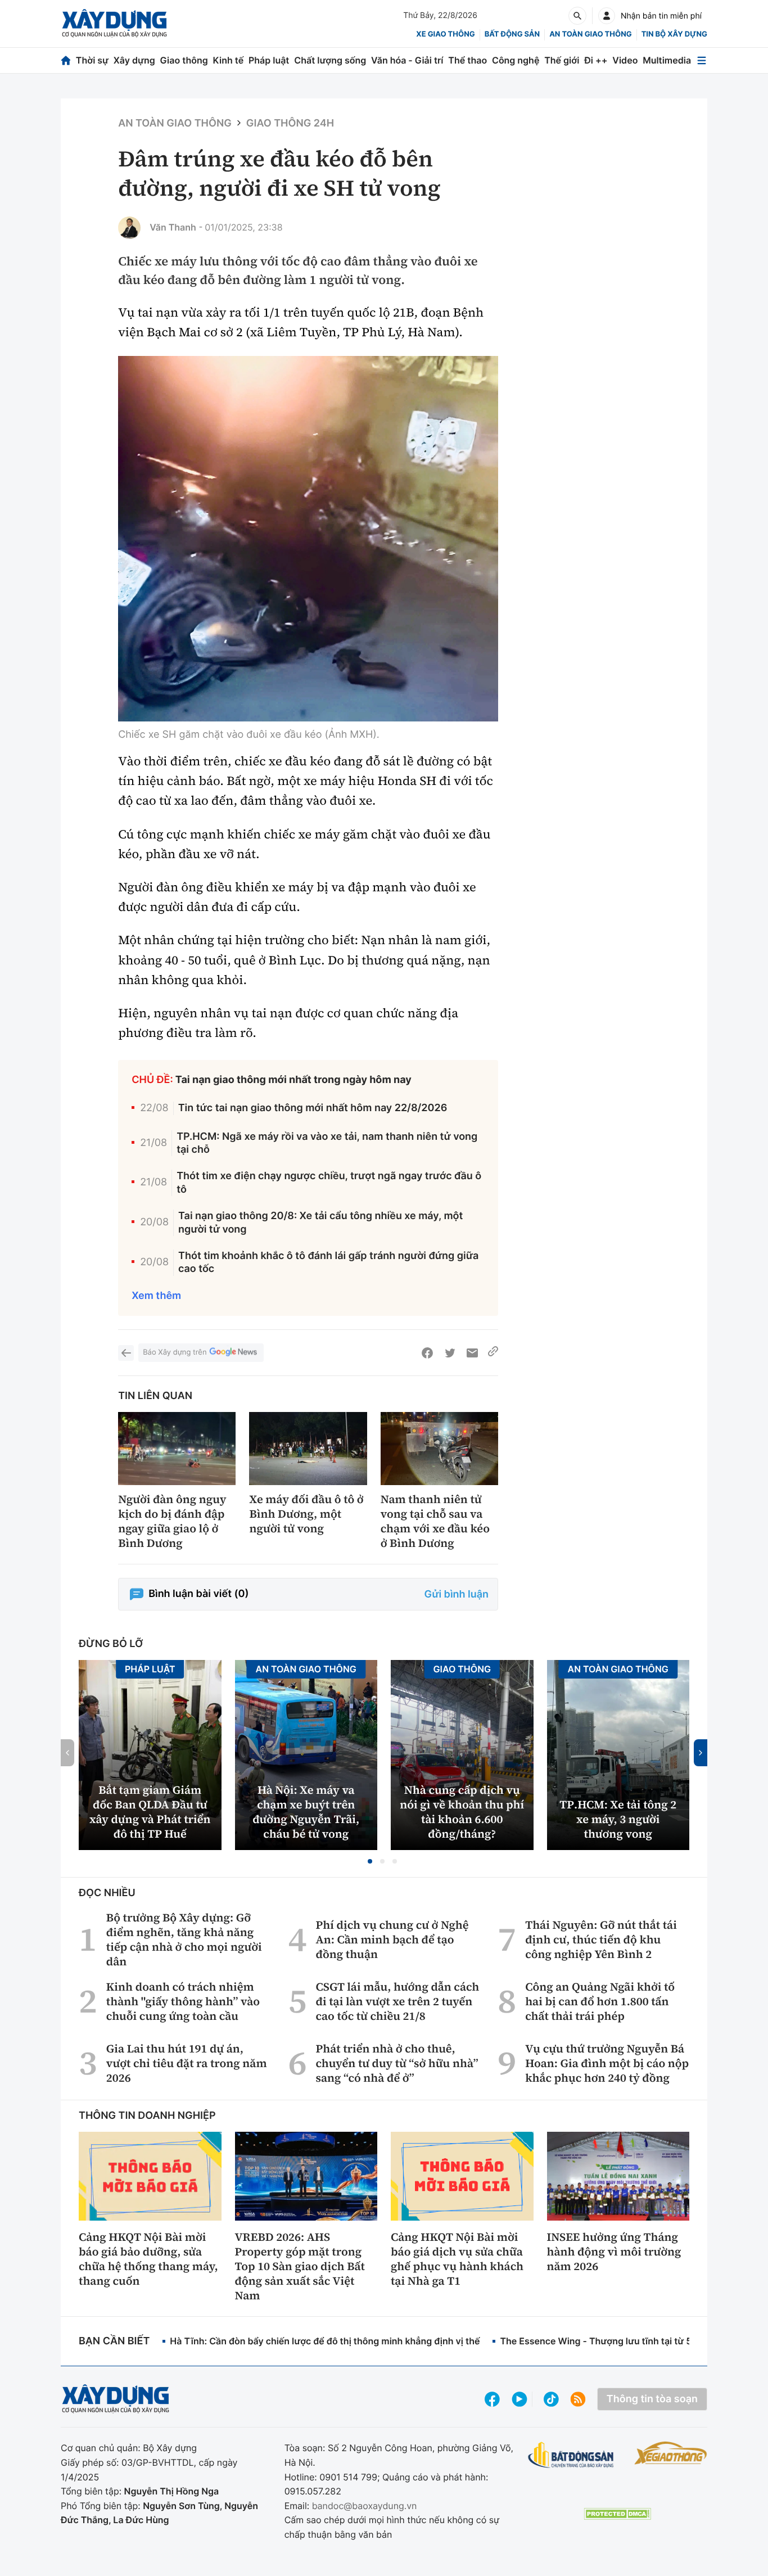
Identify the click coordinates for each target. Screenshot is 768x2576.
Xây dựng (134, 60)
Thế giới (562, 60)
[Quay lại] (126, 1353)
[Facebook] (427, 1353)
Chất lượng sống (330, 60)
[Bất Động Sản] (571, 2455)
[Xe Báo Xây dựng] (671, 2453)
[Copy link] (493, 1353)
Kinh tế (229, 60)
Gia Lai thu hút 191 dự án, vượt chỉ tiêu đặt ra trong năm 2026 (187, 2063)
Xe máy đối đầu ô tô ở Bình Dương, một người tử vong (306, 1514)
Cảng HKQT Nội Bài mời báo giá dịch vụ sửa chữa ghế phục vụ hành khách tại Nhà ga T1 (457, 2259)
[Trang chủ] (66, 60)
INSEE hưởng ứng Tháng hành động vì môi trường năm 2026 (614, 2252)
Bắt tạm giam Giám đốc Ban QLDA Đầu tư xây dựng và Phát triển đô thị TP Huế (150, 1812)
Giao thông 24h (290, 123)
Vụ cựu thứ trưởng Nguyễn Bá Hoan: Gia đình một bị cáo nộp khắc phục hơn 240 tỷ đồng (607, 2063)
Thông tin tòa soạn (652, 2399)
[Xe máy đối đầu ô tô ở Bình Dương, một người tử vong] (308, 1449)
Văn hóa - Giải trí (407, 60)
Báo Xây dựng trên (175, 1352)
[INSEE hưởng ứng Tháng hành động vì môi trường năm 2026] (618, 2176)
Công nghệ (516, 60)
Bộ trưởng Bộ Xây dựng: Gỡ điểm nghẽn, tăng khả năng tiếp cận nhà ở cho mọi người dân (184, 1939)
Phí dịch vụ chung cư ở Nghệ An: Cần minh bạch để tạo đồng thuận (392, 1939)
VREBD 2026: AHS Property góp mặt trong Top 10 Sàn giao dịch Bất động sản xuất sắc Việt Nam (300, 2266)
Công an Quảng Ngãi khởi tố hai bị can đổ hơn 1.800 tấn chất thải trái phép (600, 2001)
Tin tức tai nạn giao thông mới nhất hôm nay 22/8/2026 (313, 1108)
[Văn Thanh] (129, 228)
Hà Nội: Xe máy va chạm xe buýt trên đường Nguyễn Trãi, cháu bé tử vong (306, 1812)
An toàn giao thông (590, 34)
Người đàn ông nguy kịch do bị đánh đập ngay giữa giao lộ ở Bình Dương (172, 1521)
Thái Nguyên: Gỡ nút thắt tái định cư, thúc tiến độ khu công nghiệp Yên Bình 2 (601, 1939)
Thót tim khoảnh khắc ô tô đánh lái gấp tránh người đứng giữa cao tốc (328, 1262)
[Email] (472, 1353)
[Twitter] (450, 1353)
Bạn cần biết (114, 2341)
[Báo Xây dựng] (114, 23)
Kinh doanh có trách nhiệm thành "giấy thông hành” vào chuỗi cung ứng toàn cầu (183, 2001)
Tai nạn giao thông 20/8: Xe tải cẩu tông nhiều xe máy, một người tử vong (320, 1222)
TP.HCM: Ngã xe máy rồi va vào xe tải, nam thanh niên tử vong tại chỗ (327, 1143)
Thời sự (92, 60)
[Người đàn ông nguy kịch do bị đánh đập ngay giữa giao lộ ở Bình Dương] (177, 1449)
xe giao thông (445, 34)
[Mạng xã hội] (551, 2399)
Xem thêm (156, 1296)
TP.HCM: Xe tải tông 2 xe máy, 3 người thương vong (618, 1819)
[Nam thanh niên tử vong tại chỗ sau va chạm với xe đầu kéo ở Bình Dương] (439, 1449)
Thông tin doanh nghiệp (147, 2116)
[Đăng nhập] (607, 16)
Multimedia (667, 60)
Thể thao (467, 60)
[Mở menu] (702, 60)
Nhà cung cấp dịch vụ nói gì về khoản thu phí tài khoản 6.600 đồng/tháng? (462, 1812)
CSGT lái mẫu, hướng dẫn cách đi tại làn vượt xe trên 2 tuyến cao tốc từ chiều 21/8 (398, 2001)
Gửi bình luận (457, 1594)
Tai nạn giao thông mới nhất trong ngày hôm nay (293, 1080)
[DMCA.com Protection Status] (617, 2514)
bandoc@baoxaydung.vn (365, 2506)
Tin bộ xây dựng (674, 34)
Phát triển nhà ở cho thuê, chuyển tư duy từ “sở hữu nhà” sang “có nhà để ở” (397, 2063)
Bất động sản (512, 34)
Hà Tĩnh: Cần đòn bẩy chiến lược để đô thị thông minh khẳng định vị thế (325, 2341)
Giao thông (184, 60)
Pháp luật (269, 60)
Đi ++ (596, 60)
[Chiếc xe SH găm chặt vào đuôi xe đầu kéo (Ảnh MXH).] (308, 539)
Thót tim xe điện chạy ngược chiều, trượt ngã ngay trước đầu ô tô (329, 1183)
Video (625, 60)
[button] (370, 1861)
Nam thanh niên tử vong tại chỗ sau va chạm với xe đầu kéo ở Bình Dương (435, 1521)
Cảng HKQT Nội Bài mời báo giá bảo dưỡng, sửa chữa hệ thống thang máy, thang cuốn (148, 2259)
